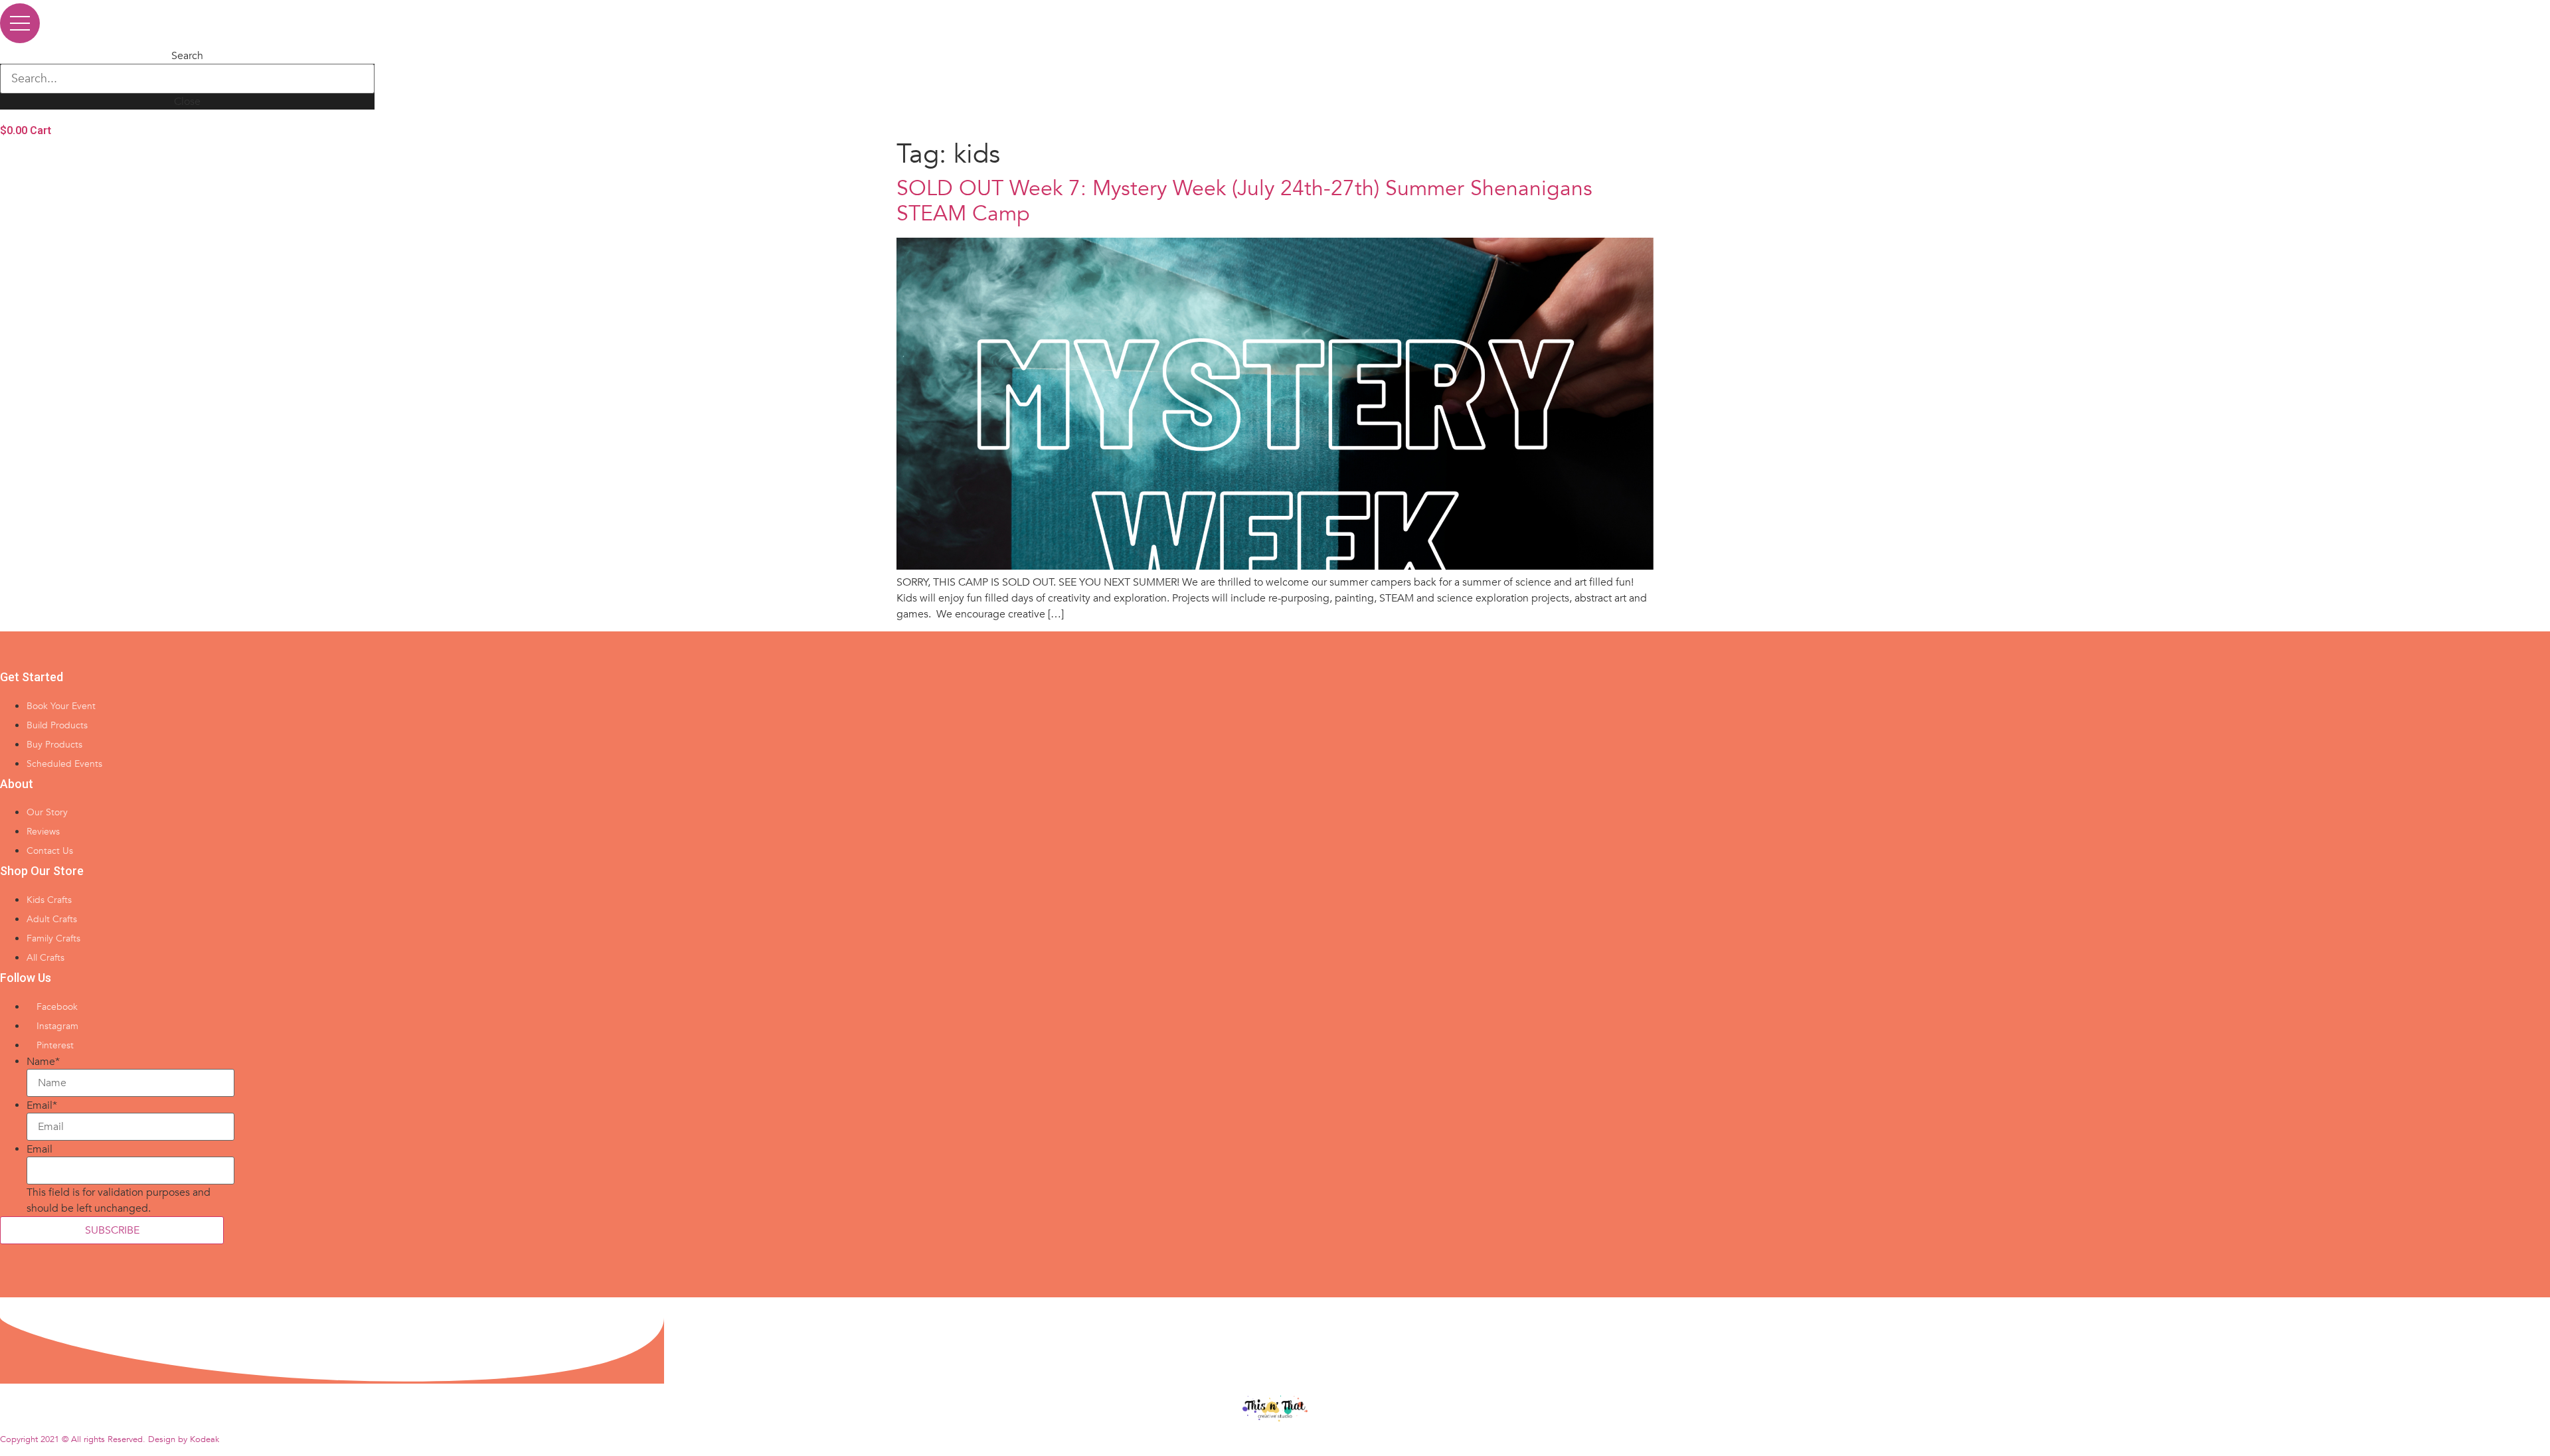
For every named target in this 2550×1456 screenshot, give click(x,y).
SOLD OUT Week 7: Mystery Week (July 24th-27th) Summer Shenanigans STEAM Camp (1244, 201)
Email (42, 1105)
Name (43, 1062)
